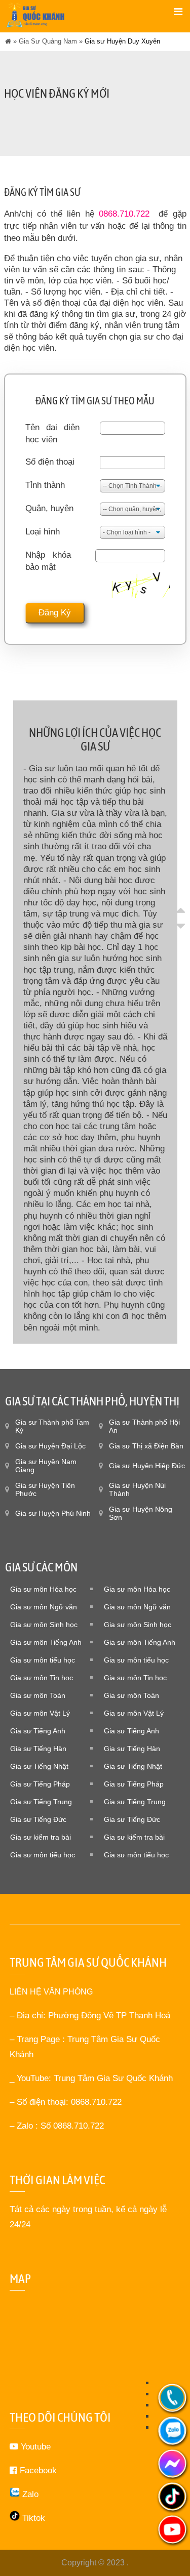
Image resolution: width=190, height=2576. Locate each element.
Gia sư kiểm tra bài (41, 1837)
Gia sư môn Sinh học (44, 1625)
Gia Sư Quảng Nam (48, 41)
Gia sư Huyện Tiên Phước (45, 1489)
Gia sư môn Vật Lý (40, 1713)
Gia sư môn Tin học (42, 1678)
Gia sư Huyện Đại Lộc (50, 1446)
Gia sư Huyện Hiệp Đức (147, 1466)
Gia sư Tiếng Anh (38, 1731)
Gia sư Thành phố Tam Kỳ (52, 1426)
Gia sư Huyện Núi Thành (137, 1489)
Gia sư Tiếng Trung (41, 1802)
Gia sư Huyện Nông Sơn (141, 1513)
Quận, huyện (49, 508)
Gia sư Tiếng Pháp (40, 1784)
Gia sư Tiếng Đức (38, 1819)
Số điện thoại (50, 462)
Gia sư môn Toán (38, 1695)
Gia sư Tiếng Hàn (38, 1749)
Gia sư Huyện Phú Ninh (53, 1513)
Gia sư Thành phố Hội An (144, 1426)
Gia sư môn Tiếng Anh (46, 1642)
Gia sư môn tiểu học (43, 1660)
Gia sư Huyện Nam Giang (46, 1466)
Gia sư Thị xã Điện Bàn (146, 1446)
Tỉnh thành (45, 485)
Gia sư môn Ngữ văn (44, 1607)
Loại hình (43, 532)
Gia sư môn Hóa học (43, 1589)
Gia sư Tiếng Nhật (39, 1766)
